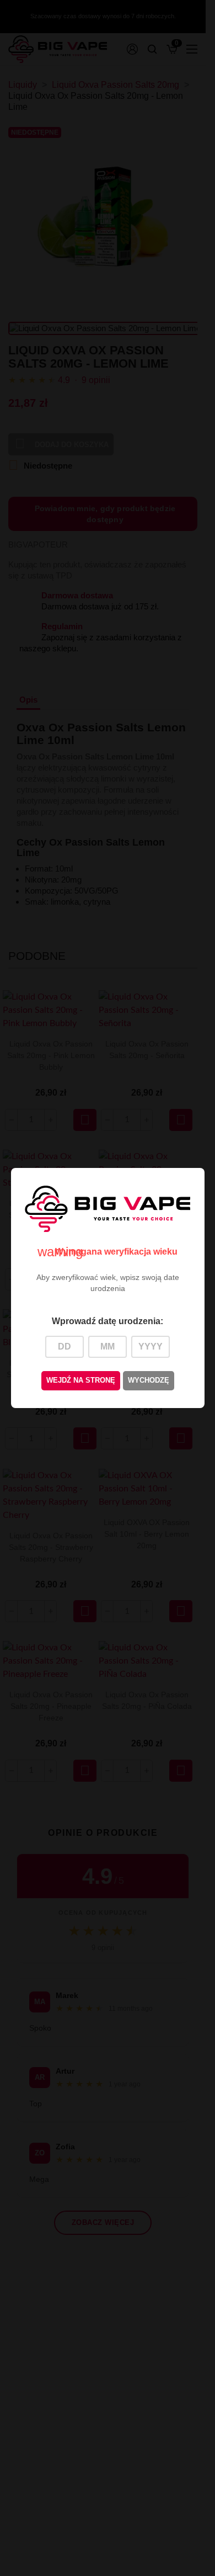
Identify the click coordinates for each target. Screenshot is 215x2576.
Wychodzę (149, 1380)
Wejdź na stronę (81, 1380)
